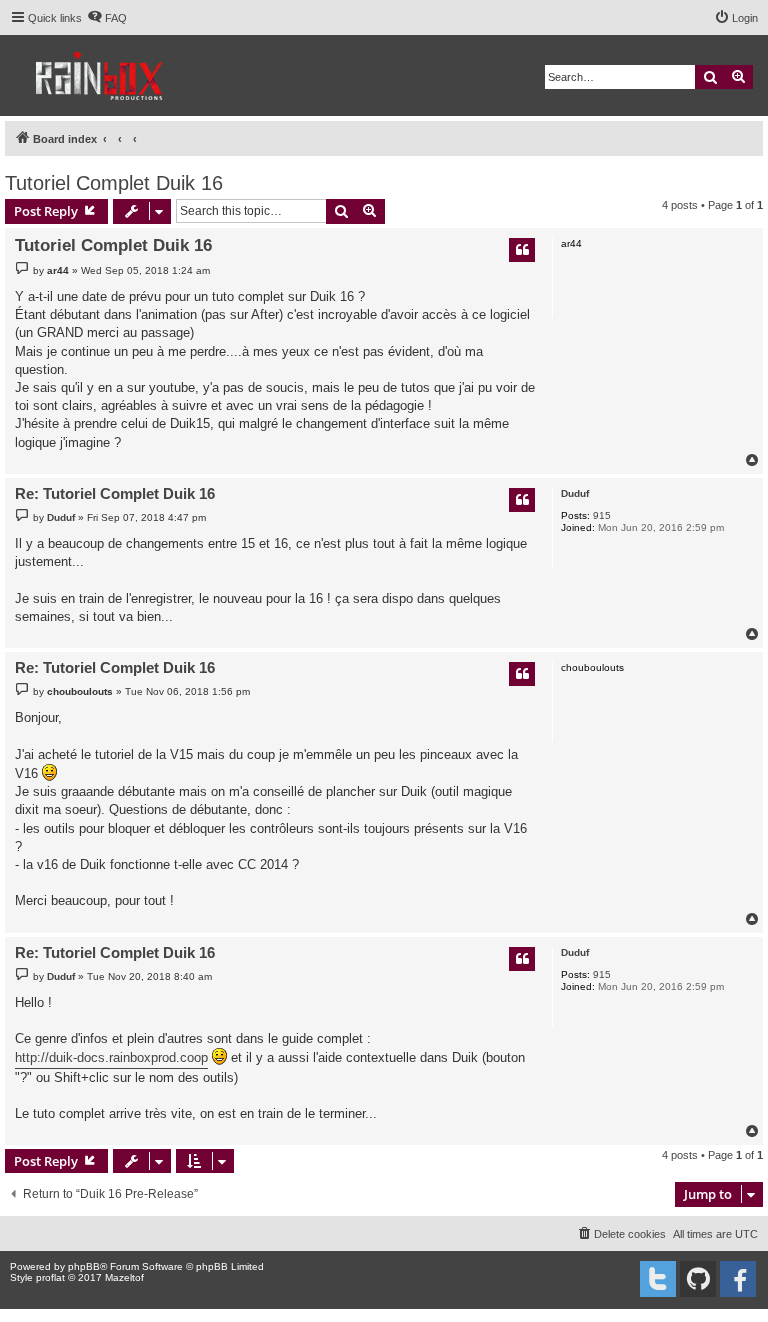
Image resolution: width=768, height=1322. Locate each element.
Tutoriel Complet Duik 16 (114, 183)
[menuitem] (107, 18)
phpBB (84, 1266)
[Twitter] (658, 1279)
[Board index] (100, 75)
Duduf (575, 493)
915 (602, 515)
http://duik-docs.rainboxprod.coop (111, 1057)
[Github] (698, 1279)
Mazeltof (124, 1277)
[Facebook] (738, 1279)
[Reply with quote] (522, 250)
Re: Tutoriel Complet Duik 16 (115, 493)
